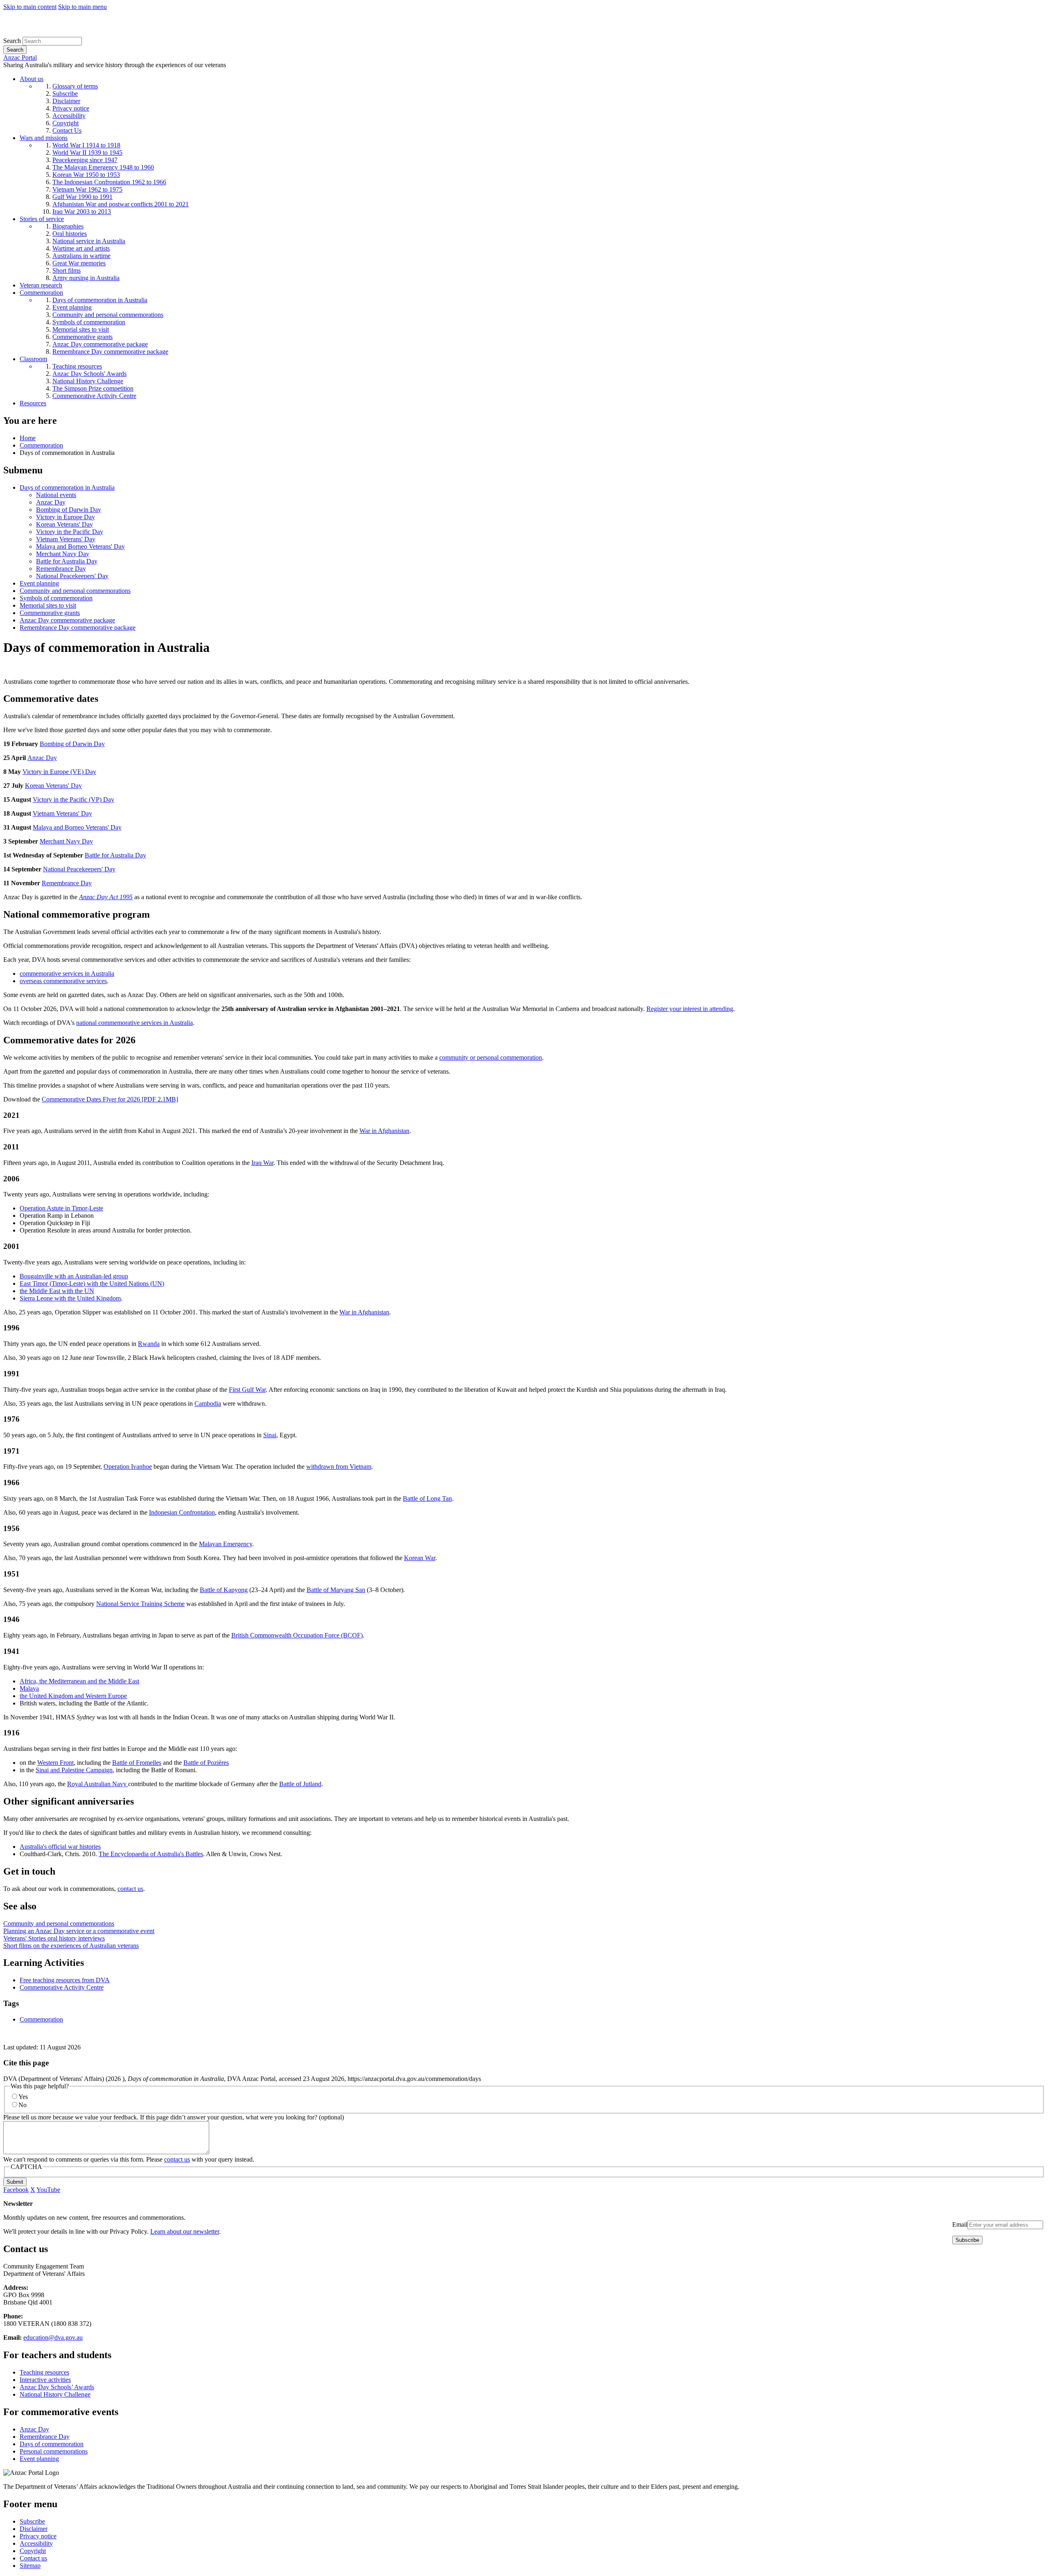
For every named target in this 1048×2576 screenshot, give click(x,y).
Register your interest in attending (690, 1009)
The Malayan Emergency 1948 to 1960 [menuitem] (103, 167)
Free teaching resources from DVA (65, 1980)
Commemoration (41, 445)
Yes (23, 2097)
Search (12, 41)
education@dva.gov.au (53, 2337)
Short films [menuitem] (67, 270)
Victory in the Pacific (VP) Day (73, 799)
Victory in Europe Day (65, 517)
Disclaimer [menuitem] (66, 101)
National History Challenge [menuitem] (88, 381)
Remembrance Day (61, 569)
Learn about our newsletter (185, 2231)
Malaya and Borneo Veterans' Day (80, 546)
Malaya (29, 1688)
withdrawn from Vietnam (339, 1467)
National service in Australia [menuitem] (89, 241)
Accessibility (36, 2543)
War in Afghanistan (384, 1131)
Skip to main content (30, 7)
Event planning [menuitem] (72, 307)
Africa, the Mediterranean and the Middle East (79, 1681)
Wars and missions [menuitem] (44, 138)
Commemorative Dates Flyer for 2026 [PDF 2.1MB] (110, 1099)
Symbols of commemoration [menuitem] (89, 322)
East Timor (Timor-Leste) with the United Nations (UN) (92, 1283)
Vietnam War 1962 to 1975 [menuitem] (87, 189)
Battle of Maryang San (336, 1590)
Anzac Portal (20, 58)
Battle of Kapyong (224, 1590)
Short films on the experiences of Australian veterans (71, 1946)
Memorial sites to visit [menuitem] (81, 329)
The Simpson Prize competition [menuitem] (93, 388)
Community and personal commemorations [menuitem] (108, 315)
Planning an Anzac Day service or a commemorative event (79, 1931)
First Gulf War (247, 1390)
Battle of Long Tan (427, 1498)
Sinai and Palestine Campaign (74, 1770)
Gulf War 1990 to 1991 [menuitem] (82, 197)
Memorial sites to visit (48, 605)
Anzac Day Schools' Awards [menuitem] (89, 374)
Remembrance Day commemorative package (78, 628)
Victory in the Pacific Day (70, 532)
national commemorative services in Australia (134, 1023)
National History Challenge (55, 2394)
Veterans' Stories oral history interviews (54, 1938)
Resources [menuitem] (33, 403)
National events (56, 495)
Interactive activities (45, 2380)
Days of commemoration (52, 2444)
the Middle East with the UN (57, 1291)
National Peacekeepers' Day (72, 576)
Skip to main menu (82, 7)
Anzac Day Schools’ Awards (57, 2387)
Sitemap (30, 2566)
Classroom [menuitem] (33, 359)
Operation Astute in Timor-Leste (61, 1208)
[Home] (63, 33)
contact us (130, 1889)
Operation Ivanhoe (128, 1467)
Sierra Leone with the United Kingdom (70, 1298)
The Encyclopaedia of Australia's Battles (151, 1854)
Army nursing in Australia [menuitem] (86, 278)
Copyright (33, 2551)
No (23, 2105)
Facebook (16, 2190)
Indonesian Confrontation (182, 1512)
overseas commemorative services (63, 981)
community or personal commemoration (491, 1057)
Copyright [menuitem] (65, 123)
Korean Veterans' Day (64, 524)
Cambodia (208, 1403)
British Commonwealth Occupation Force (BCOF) (297, 1635)
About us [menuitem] (32, 79)
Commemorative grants (50, 613)
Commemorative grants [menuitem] (82, 337)
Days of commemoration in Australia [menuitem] (100, 300)
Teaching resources (44, 2372)
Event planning (39, 583)
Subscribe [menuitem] (65, 94)
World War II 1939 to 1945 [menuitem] (87, 153)
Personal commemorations (54, 2451)
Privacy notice (38, 2536)
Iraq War (262, 1163)
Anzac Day (51, 502)
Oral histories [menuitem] (70, 234)
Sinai (270, 1435)
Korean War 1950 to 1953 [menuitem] (86, 175)
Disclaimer (34, 2529)
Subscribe (32, 2521)
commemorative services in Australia (67, 974)
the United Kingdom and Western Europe (73, 1696)
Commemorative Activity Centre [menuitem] (94, 396)
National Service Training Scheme (140, 1604)
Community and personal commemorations (75, 591)
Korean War (420, 1558)
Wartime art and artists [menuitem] (81, 248)
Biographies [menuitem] (68, 226)
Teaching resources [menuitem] (77, 366)
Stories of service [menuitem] (42, 219)
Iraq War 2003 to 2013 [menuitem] (82, 211)
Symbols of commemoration (56, 598)
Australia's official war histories (60, 1847)
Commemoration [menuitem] (41, 293)
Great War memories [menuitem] (79, 263)
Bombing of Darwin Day (69, 510)
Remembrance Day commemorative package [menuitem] (110, 352)
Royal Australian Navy (98, 1784)
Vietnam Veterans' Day (66, 539)
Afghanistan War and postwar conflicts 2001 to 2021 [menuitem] (121, 204)
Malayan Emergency (226, 1544)
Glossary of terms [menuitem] (75, 86)
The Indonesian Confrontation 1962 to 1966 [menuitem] (109, 182)
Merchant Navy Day (63, 554)
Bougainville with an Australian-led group (74, 1276)
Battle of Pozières (206, 1763)
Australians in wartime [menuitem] (81, 256)
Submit (15, 2182)
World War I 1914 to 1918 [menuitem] (86, 145)
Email (960, 2224)
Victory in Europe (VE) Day (59, 772)
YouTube (48, 2190)
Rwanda (149, 1344)
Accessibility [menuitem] (69, 116)
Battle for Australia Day (67, 561)
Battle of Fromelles (137, 1763)
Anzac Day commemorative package (67, 620)
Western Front (55, 1763)
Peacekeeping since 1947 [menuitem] (85, 160)
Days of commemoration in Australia (67, 487)
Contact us (33, 2558)
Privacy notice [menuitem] (71, 108)
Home (28, 438)
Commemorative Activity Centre (62, 1987)
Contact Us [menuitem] (67, 130)
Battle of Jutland (300, 1784)
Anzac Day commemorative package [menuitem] (100, 344)
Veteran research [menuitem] (41, 285)
